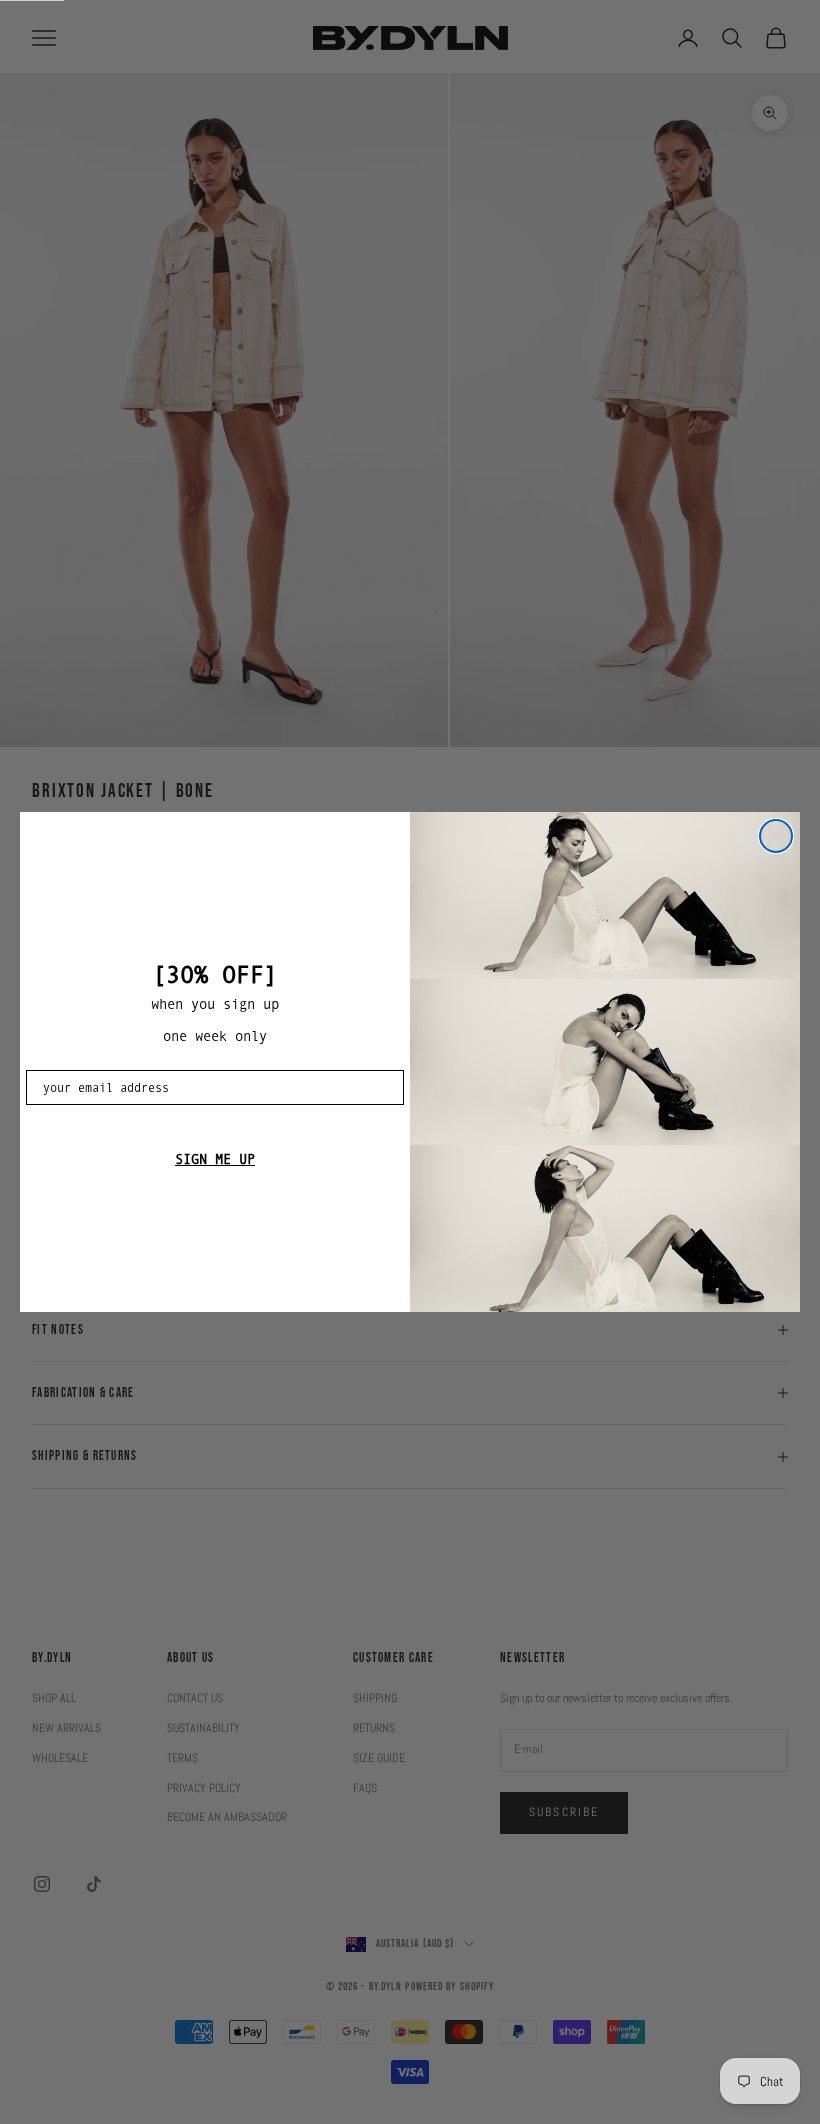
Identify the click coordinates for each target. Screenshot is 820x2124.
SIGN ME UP (215, 1159)
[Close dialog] (776, 836)
